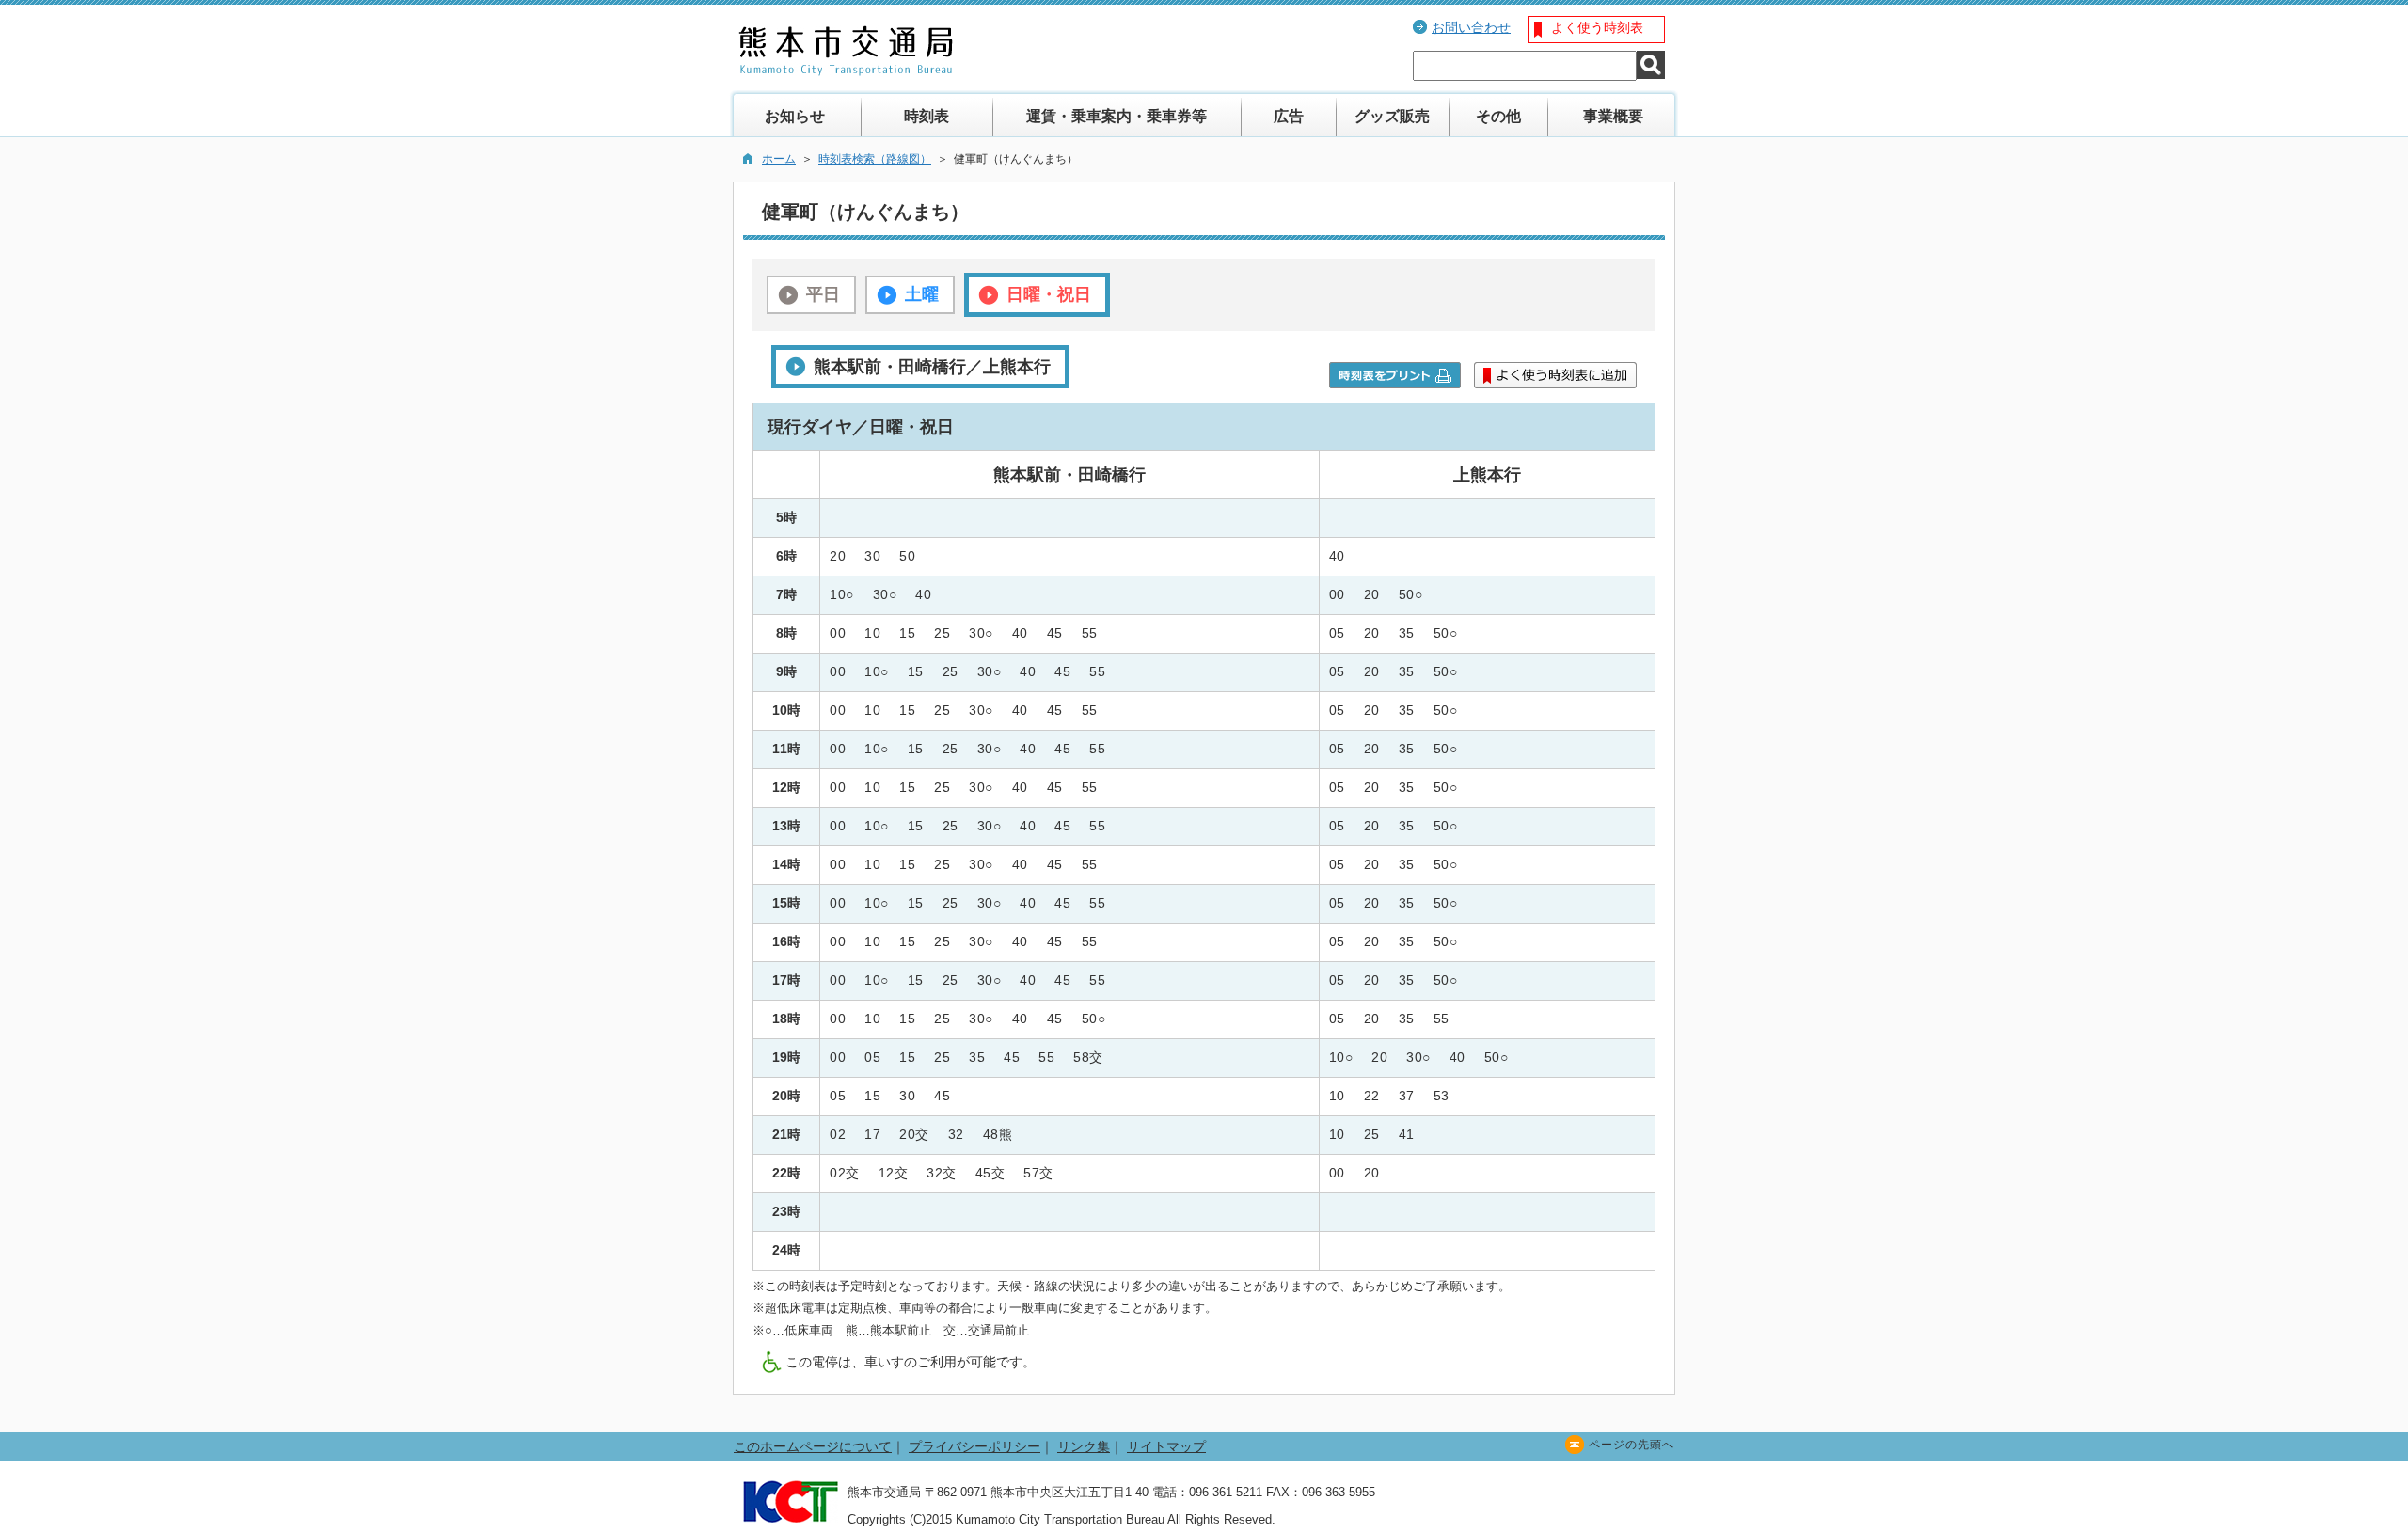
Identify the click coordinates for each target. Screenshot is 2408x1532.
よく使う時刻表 (1597, 27)
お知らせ (795, 116)
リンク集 (1084, 1446)
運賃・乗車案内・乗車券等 (1117, 116)
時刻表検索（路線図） (875, 159)
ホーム (779, 159)
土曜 (922, 294)
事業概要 (1613, 116)
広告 (1289, 116)
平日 (823, 294)
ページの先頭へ (1632, 1445)
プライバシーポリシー (974, 1446)
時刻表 (927, 116)
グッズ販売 (1392, 116)
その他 (1498, 116)
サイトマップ (1166, 1446)
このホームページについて (813, 1446)
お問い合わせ (1471, 27)
